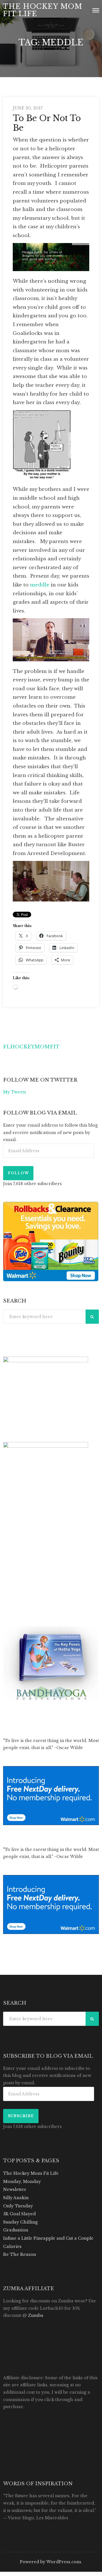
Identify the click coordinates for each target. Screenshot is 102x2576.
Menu (96, 10)
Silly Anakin (16, 2198)
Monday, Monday (22, 2182)
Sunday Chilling (20, 2222)
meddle (40, 585)
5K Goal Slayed (19, 2214)
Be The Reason (20, 2254)
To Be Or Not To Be (47, 123)
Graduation (16, 2230)
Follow (18, 1173)
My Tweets (15, 1092)
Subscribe (21, 2116)
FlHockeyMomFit (31, 1047)
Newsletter (15, 2189)
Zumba (36, 2315)
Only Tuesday (18, 2206)
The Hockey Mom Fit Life (42, 10)
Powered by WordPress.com (50, 2562)
